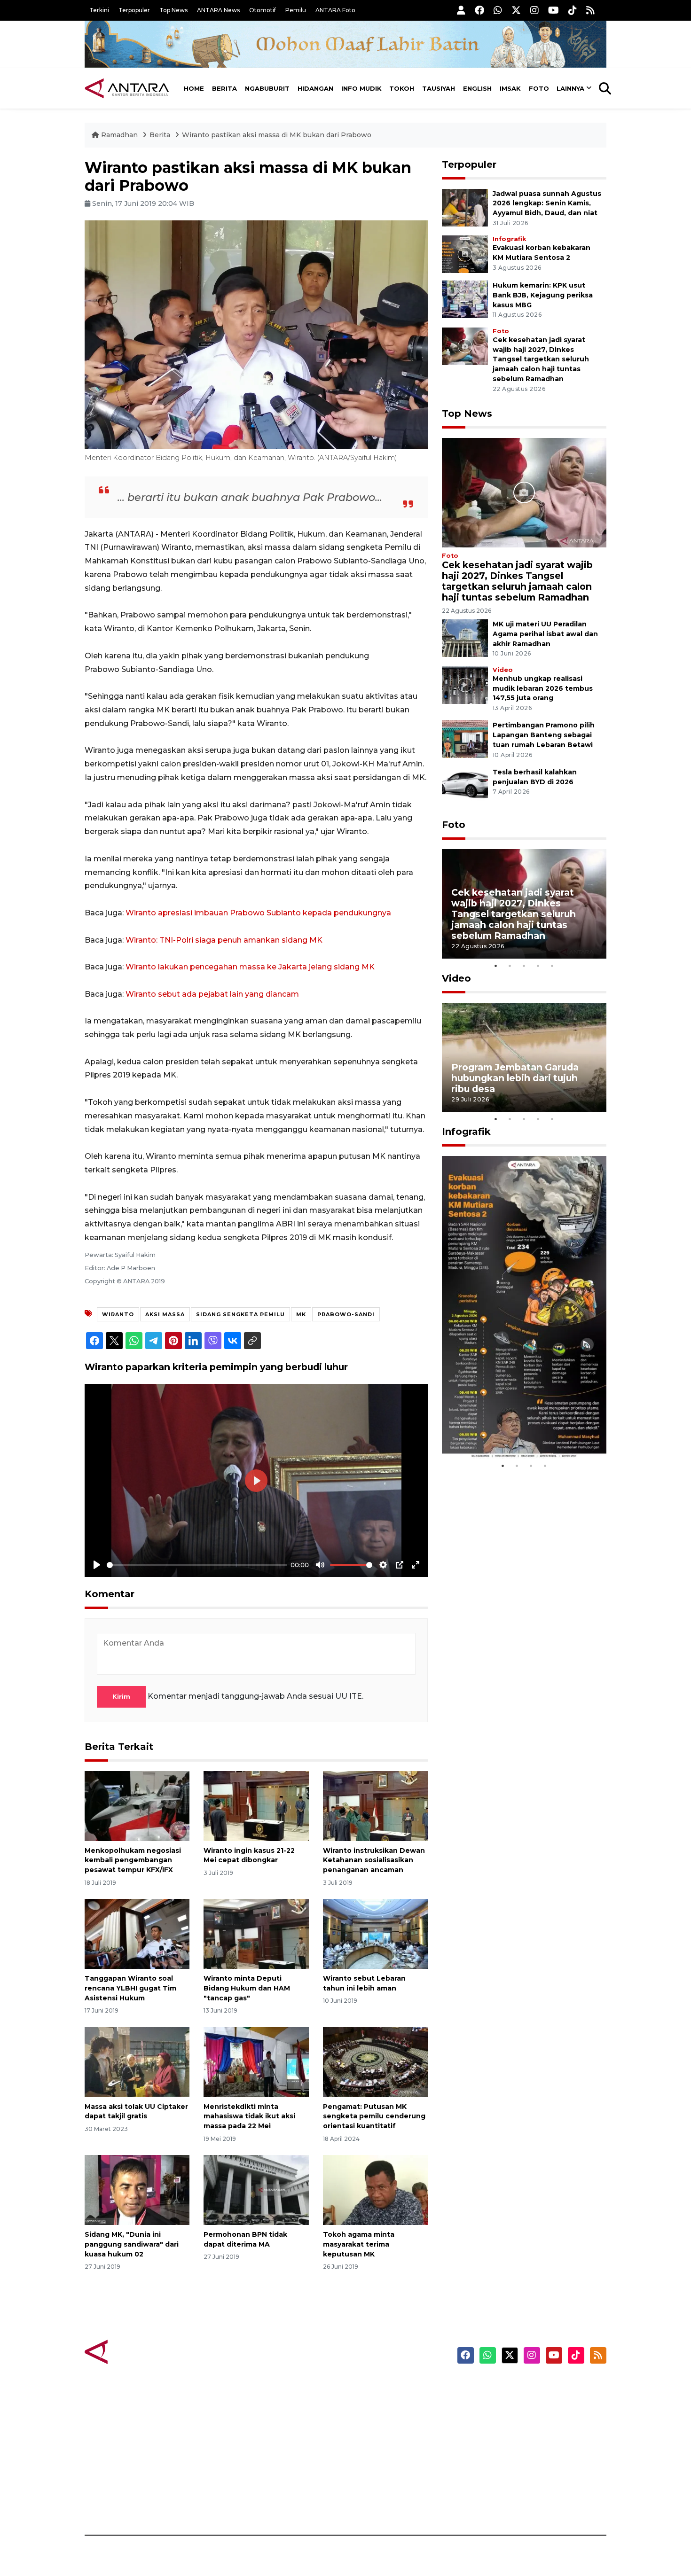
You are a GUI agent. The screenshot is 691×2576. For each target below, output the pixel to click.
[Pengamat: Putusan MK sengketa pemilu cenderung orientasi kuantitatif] (375, 2061)
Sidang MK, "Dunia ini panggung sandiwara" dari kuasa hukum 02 (132, 2244)
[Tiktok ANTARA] (573, 10)
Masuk (498, 2404)
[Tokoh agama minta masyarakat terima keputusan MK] (375, 2190)
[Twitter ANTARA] (516, 10)
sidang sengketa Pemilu (240, 1314)
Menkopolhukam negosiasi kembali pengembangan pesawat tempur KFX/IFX (133, 1860)
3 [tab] (524, 966)
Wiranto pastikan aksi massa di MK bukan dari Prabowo (277, 135)
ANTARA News (218, 10)
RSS (494, 2502)
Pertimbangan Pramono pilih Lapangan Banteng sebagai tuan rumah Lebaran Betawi (544, 735)
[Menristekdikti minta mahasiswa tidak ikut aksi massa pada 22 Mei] (256, 2061)
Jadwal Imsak (242, 2502)
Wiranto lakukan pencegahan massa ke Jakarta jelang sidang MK (250, 967)
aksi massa (165, 1314)
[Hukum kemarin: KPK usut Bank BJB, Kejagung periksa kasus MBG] (465, 299)
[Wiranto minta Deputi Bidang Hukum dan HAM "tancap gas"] (256, 1933)
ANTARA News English (526, 2387)
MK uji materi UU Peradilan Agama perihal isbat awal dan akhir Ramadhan (545, 634)
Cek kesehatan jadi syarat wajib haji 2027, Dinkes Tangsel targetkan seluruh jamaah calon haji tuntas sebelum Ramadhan (541, 359)
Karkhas (367, 2387)
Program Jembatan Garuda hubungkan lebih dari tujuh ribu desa (515, 1078)
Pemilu (296, 10)
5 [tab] (552, 966)
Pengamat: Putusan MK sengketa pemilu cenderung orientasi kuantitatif (374, 2116)
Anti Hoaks (372, 2404)
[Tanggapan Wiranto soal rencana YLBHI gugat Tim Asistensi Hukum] (137, 1933)
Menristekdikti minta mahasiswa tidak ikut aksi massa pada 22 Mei (249, 2116)
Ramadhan (119, 135)
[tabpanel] (524, 904)
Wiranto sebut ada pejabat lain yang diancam (212, 994)
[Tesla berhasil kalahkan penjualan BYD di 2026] (465, 785)
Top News (173, 10)
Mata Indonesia (380, 2436)
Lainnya (570, 88)
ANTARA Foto (335, 10)
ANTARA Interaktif (386, 2420)
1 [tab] (496, 966)
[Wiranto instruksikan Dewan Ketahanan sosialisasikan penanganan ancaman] (375, 1805)
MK (301, 1314)
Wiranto (118, 1314)
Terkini (99, 10)
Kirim (121, 1696)
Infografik (509, 239)
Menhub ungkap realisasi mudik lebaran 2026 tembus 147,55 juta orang (543, 688)
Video (503, 670)
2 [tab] (510, 966)
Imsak (510, 88)
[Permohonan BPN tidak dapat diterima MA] (256, 2190)
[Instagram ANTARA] (534, 10)
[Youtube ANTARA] (554, 10)
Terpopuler (134, 10)
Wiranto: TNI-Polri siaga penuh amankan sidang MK (224, 940)
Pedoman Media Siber (526, 2486)
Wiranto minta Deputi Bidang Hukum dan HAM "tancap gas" (247, 1988)
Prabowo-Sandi (346, 1314)
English (477, 88)
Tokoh (402, 88)
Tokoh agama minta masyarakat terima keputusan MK (359, 2244)
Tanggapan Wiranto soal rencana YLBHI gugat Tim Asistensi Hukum (130, 1988)
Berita (224, 88)
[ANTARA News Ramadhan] (136, 2351)
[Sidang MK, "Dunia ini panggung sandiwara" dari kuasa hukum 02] (137, 2190)
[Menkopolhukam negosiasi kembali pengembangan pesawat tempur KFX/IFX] (137, 1805)
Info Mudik (361, 88)
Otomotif (263, 10)
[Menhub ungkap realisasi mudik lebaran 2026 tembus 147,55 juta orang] (465, 684)
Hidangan (315, 88)
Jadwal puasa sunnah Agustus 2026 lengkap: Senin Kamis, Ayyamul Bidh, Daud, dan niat (547, 203)
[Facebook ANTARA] (479, 10)
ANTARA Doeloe (382, 2453)
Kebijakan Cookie (518, 2453)
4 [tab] (538, 966)
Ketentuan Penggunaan (530, 2420)
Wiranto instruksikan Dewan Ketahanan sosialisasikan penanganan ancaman (374, 1860)
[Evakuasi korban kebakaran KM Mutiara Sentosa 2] (465, 254)
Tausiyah (439, 88)
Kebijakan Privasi (517, 2436)
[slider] (197, 1565)
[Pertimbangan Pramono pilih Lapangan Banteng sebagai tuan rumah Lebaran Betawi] (465, 739)
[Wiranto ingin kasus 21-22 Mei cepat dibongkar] (256, 1805)
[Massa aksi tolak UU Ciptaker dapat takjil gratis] (137, 2061)
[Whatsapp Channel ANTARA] (498, 10)
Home (194, 88)
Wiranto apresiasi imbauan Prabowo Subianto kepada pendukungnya (258, 913)
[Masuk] (461, 10)
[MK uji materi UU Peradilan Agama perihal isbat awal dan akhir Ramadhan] (465, 637)
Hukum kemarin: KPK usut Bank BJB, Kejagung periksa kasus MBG (543, 295)
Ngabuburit (267, 88)
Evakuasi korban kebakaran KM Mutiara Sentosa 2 (516, 1430)
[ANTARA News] (127, 88)
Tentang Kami (512, 2469)
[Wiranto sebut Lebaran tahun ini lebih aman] (375, 1933)
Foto (539, 88)
